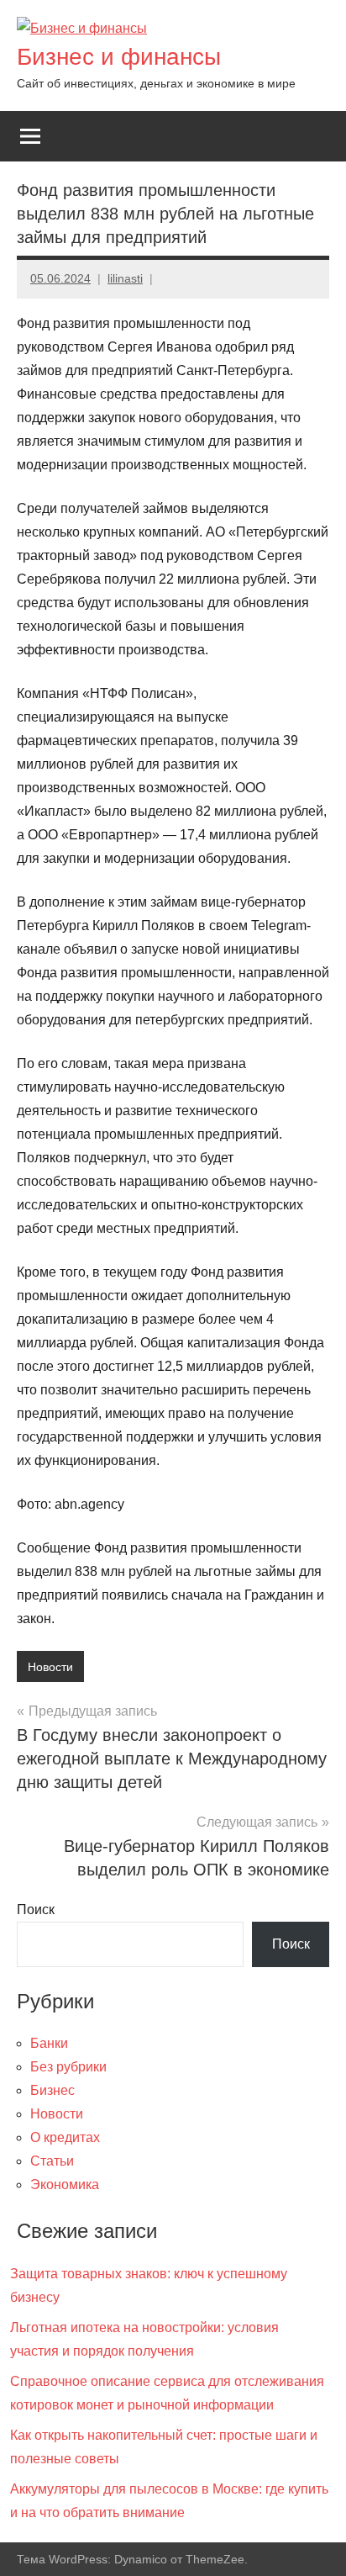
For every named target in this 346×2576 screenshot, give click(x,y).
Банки (49, 2043)
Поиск (36, 1910)
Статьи (52, 2161)
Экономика (65, 2185)
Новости (50, 1667)
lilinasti (125, 278)
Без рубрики (68, 2067)
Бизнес (52, 2090)
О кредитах (65, 2137)
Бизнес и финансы (119, 57)
